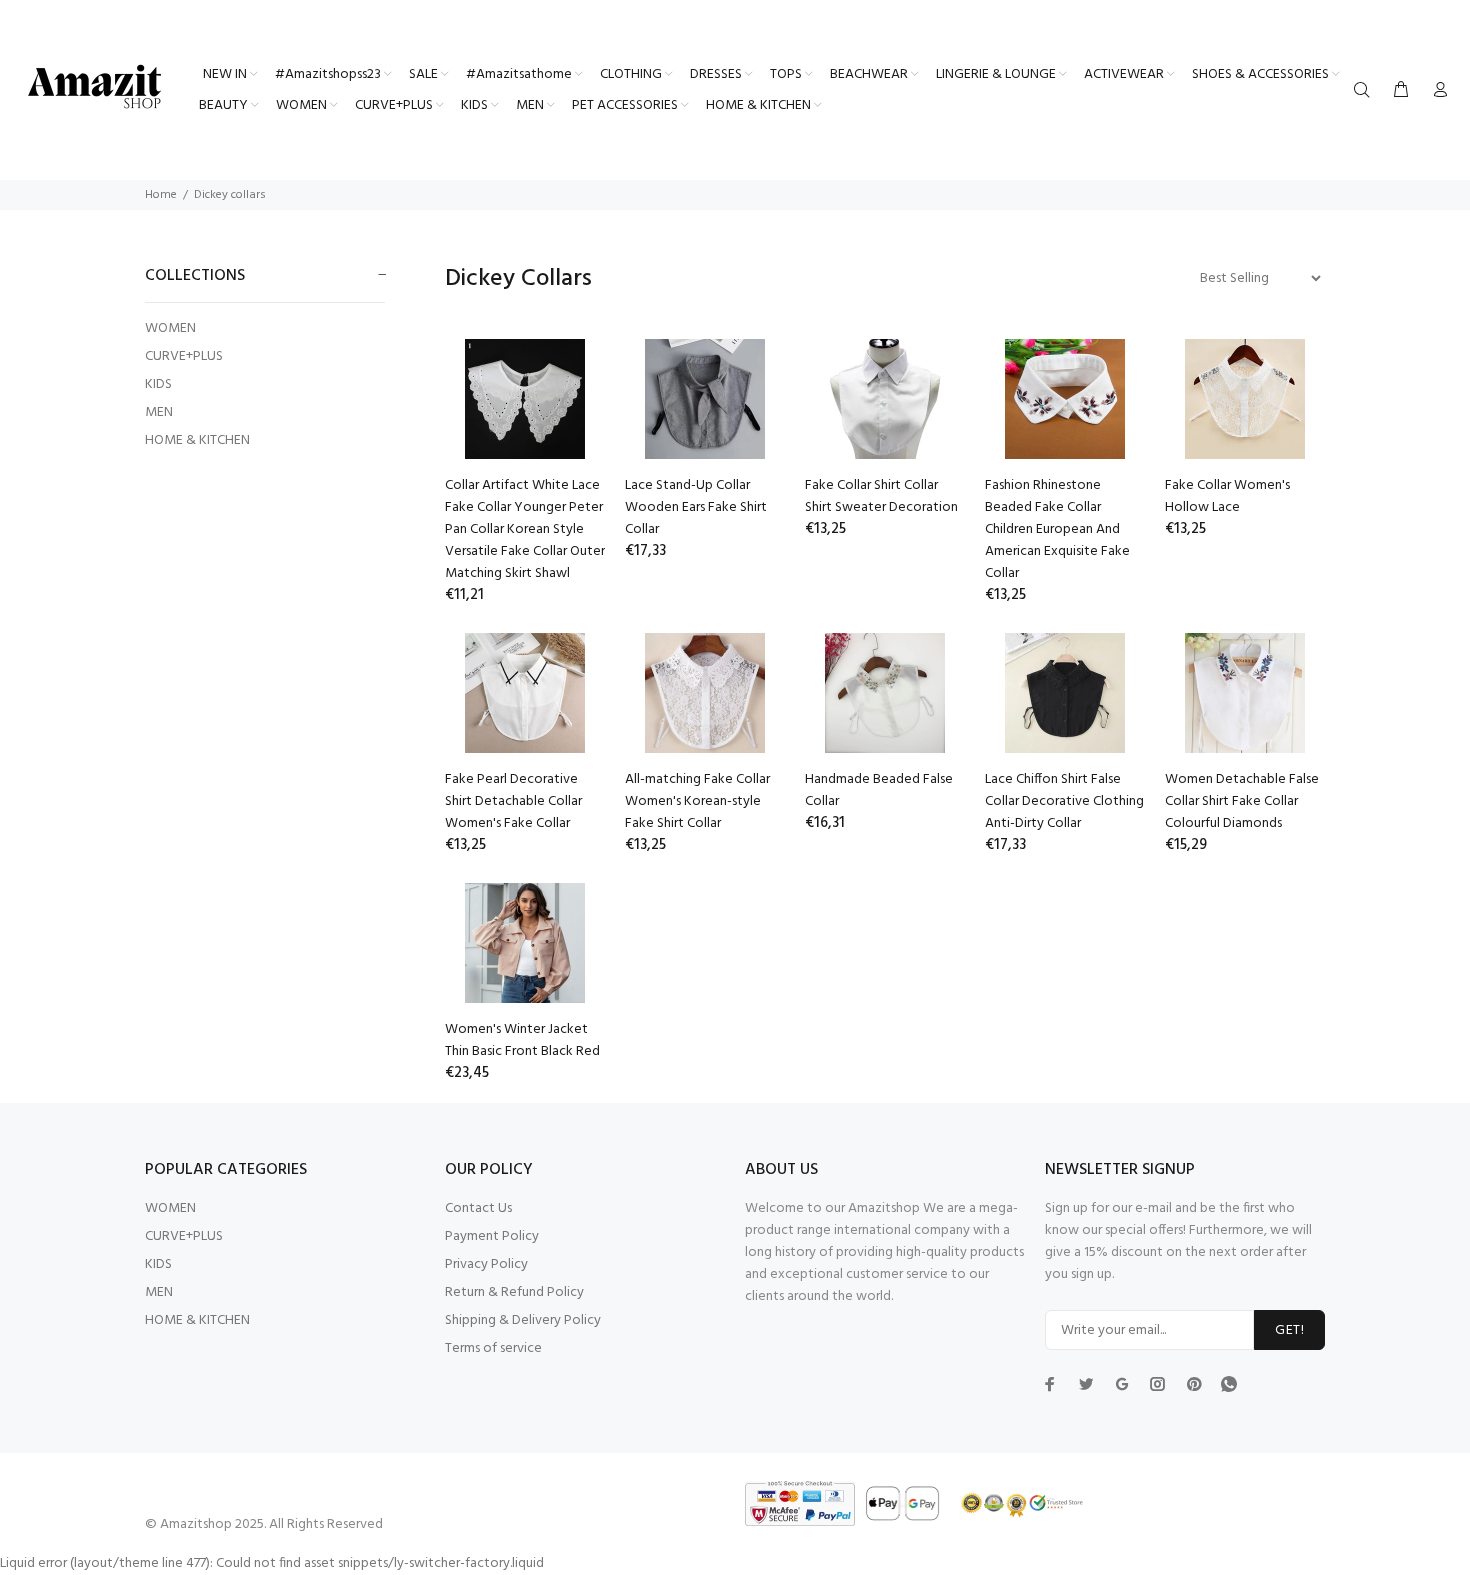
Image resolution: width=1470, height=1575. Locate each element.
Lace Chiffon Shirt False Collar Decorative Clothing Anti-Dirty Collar (1064, 801)
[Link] (1229, 1383)
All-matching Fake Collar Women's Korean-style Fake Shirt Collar (697, 801)
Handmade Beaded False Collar (879, 790)
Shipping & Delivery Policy (523, 1320)
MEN (159, 412)
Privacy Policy (486, 1264)
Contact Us (478, 1208)
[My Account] (1436, 91)
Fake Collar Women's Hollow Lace (1227, 496)
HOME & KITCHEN (197, 439)
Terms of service (493, 1348)
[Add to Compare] (572, 428)
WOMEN (170, 328)
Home (161, 195)
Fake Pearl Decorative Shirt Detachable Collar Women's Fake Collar (513, 801)
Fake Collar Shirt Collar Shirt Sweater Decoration (881, 496)
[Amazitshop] (95, 88)
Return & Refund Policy (514, 1292)
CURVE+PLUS (184, 356)
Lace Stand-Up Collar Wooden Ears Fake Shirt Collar (696, 507)
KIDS (158, 384)
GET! (1289, 1330)
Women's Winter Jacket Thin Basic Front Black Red (522, 1040)
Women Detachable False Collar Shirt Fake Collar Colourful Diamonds (1242, 801)
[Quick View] (572, 372)
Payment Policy (492, 1236)
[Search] (1366, 91)
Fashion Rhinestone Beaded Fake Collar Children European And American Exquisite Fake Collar (1057, 529)
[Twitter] (1050, 1384)
